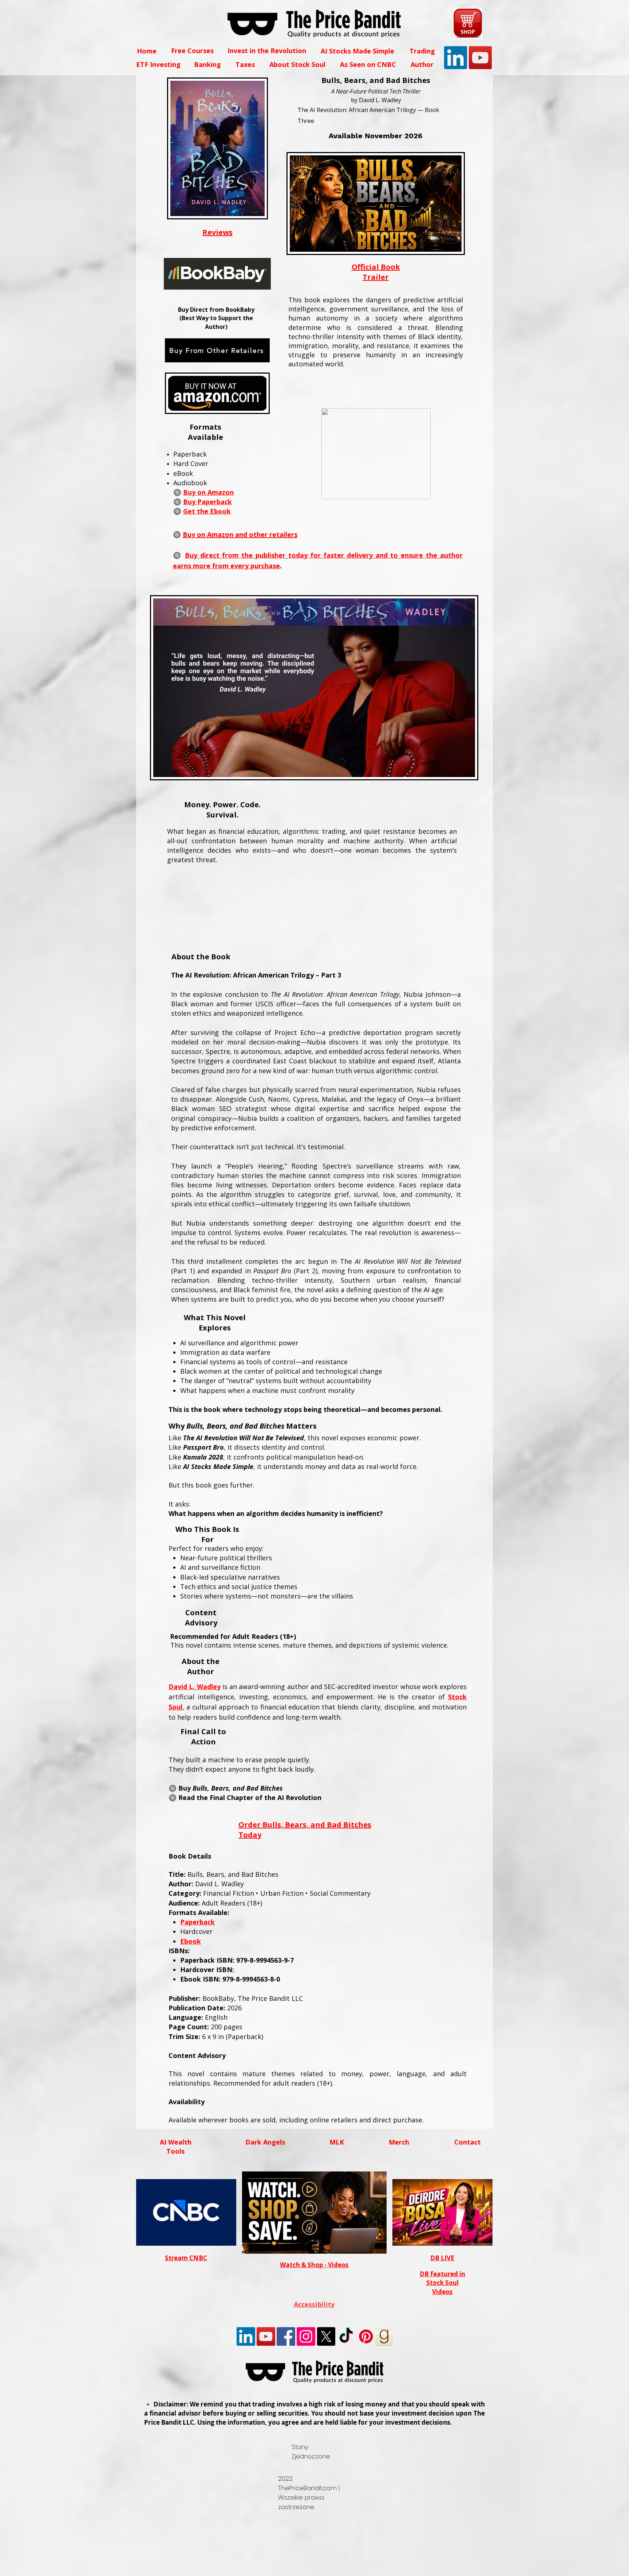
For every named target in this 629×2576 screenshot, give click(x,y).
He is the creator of (413, 1697)
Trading (422, 51)
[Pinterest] (366, 2336)
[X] (326, 2336)
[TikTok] (346, 2336)
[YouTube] (480, 58)
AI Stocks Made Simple (357, 51)
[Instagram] (306, 2336)
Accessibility (314, 2304)
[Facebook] (286, 2336)
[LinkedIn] (456, 58)
